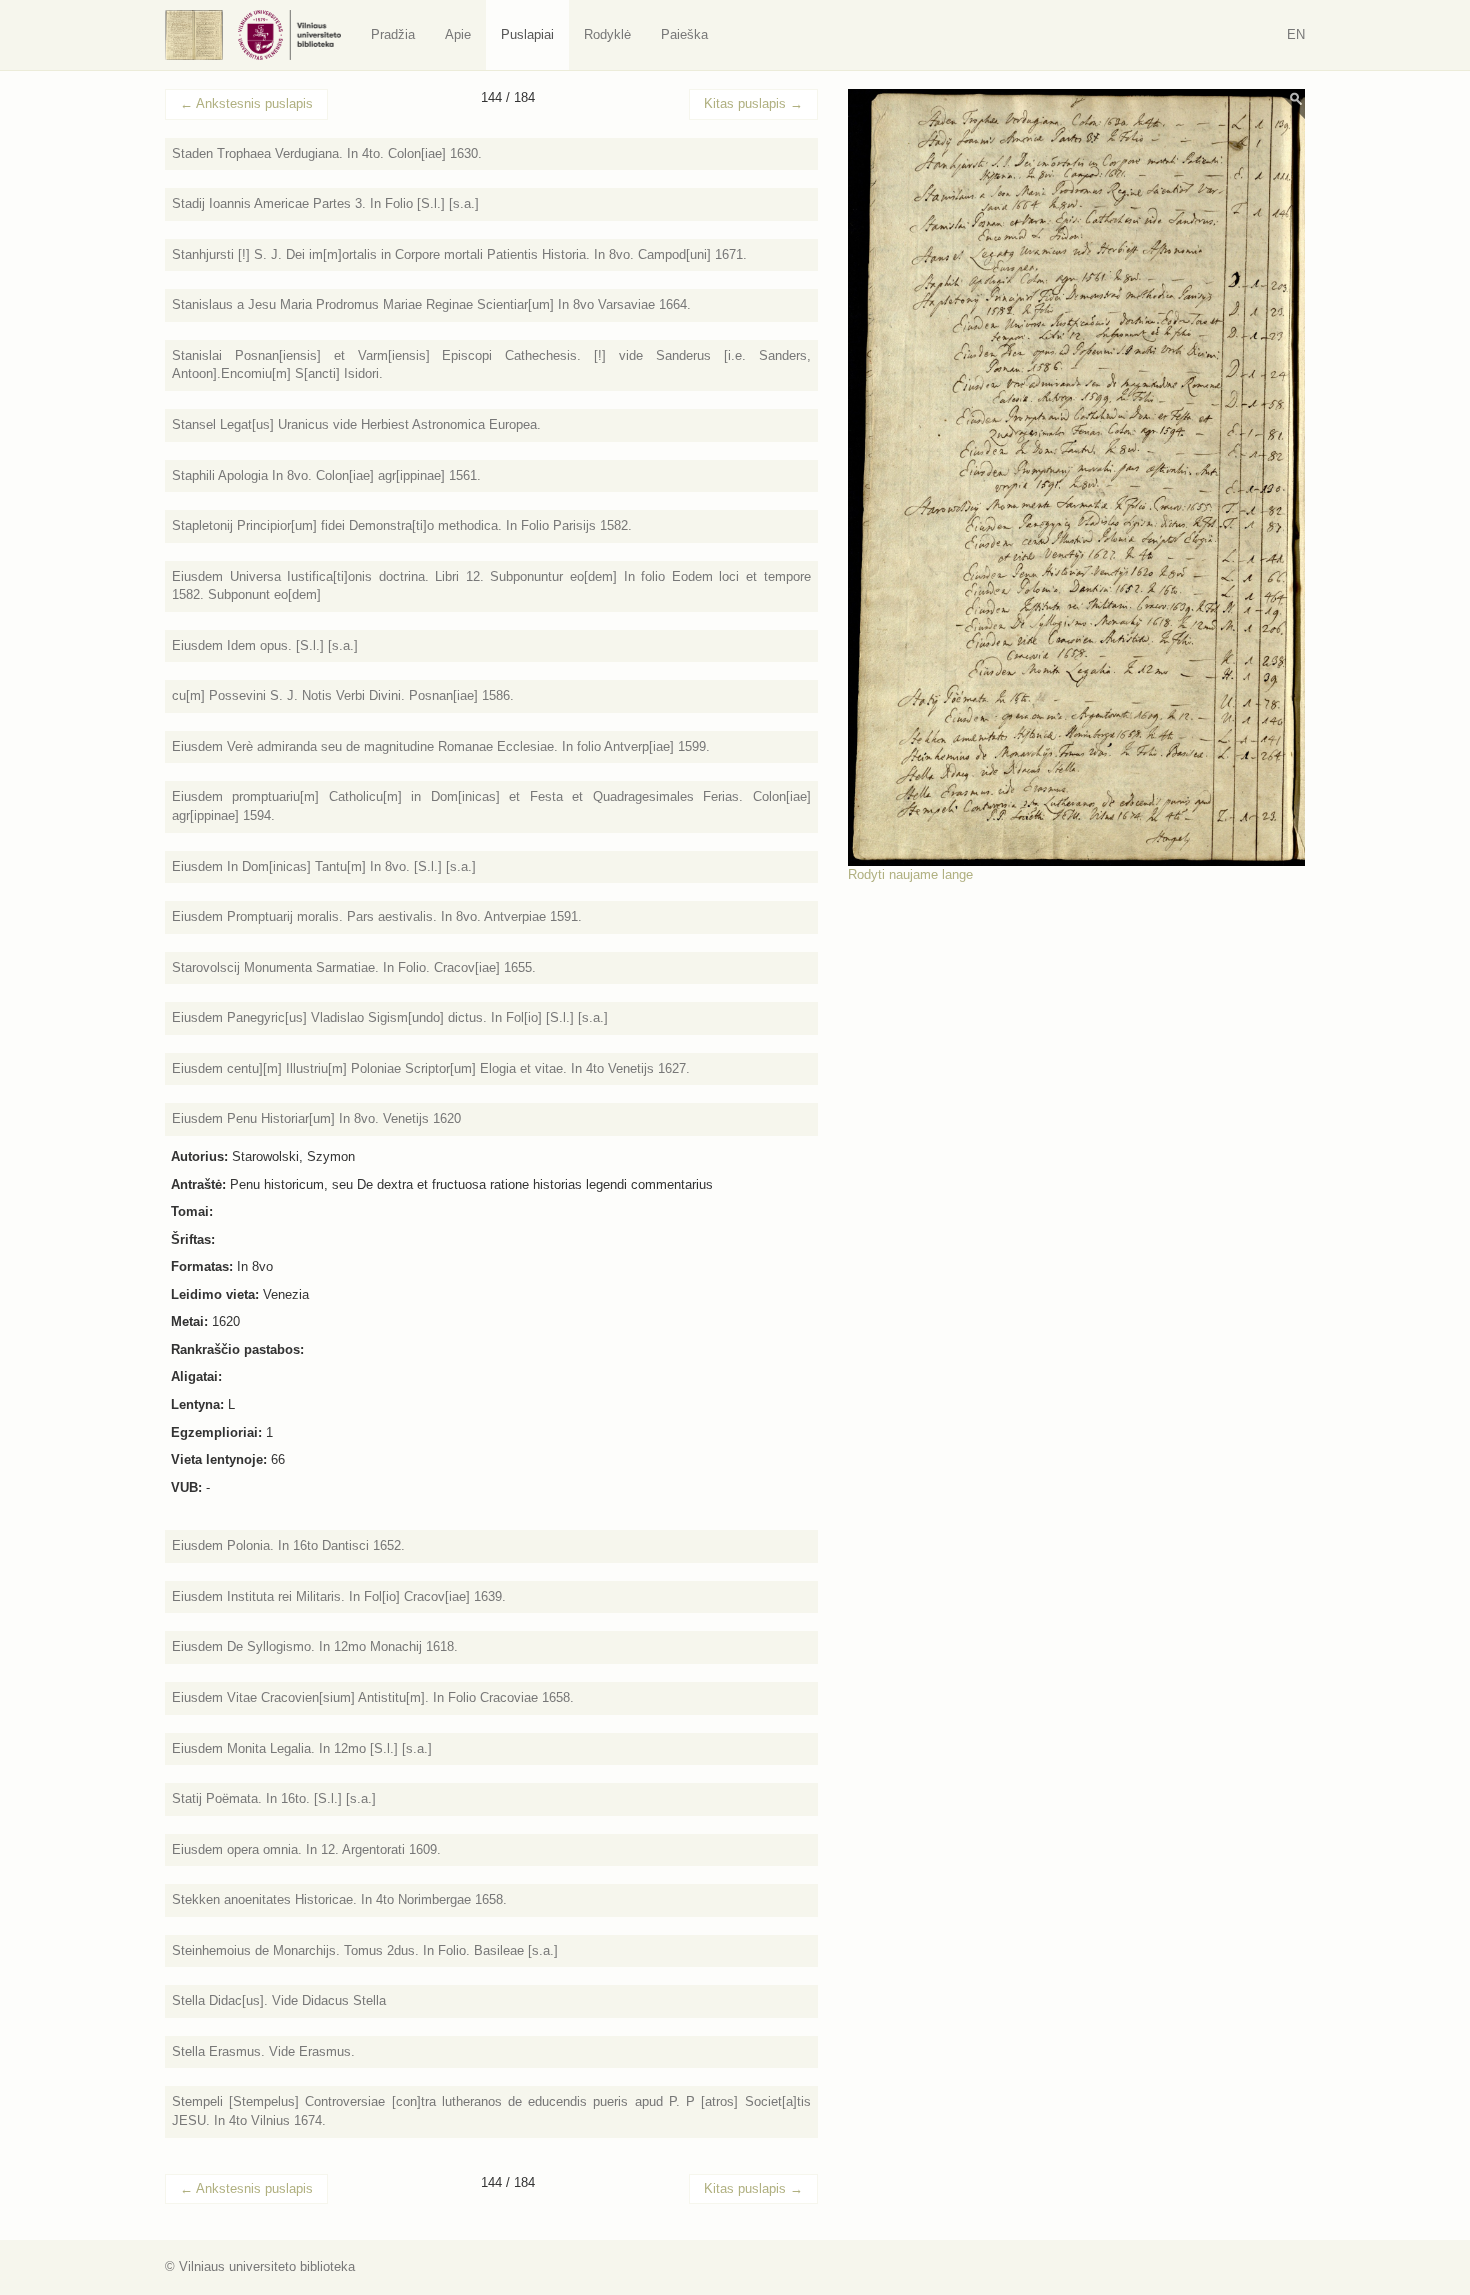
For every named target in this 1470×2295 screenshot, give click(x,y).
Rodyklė (607, 34)
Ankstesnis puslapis (246, 103)
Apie (458, 34)
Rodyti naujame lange (910, 874)
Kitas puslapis (753, 103)
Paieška (684, 34)
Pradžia (393, 34)
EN (1296, 34)
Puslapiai (527, 34)
